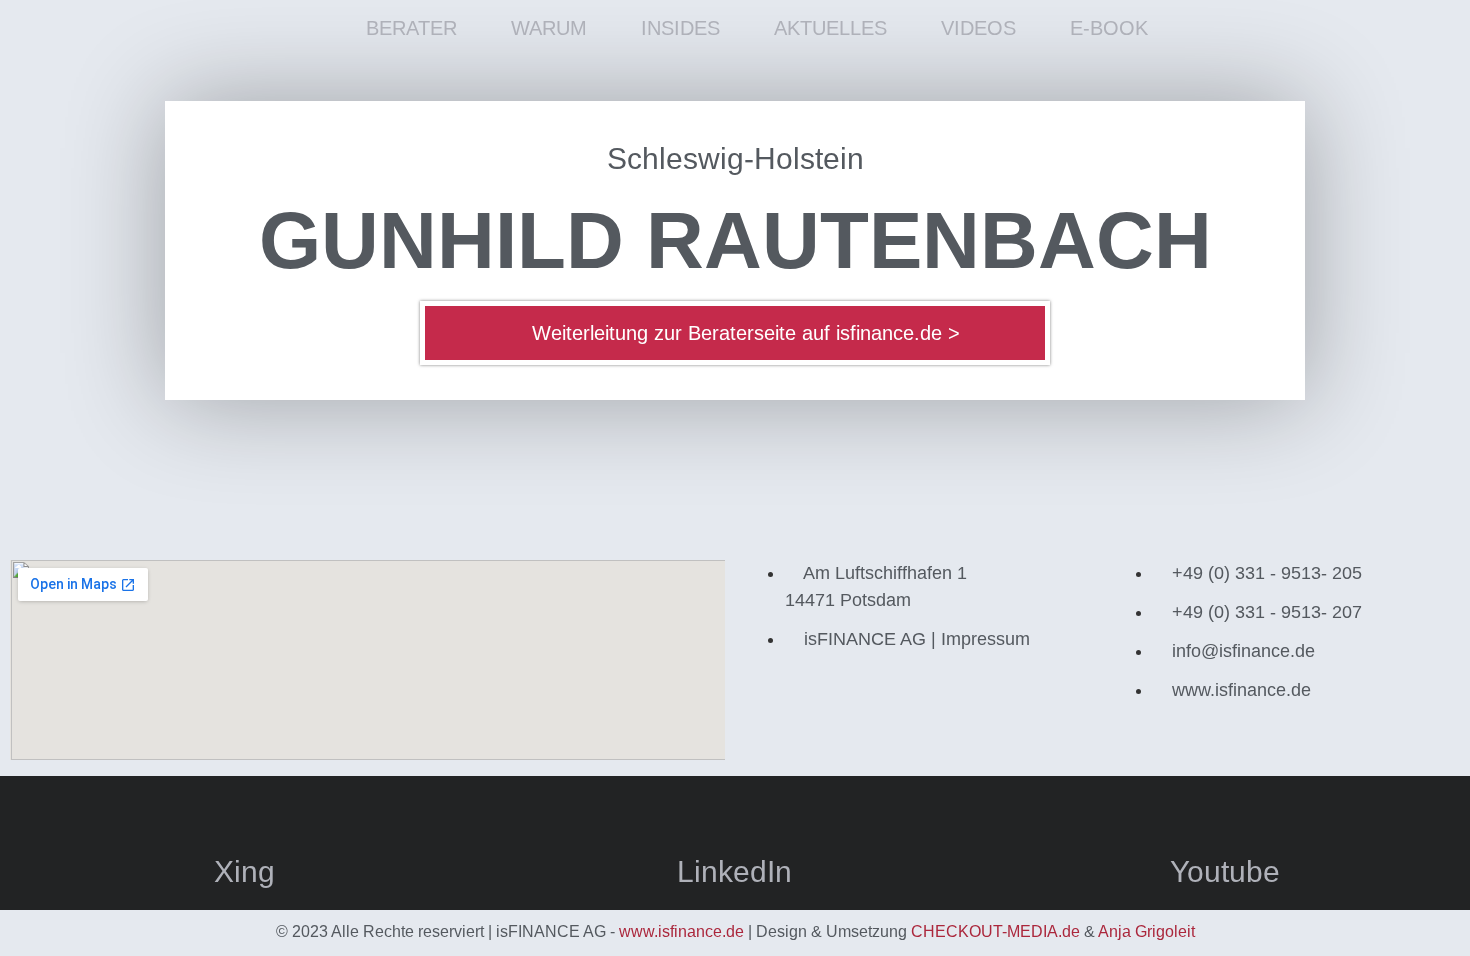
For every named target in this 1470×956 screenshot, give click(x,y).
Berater (411, 28)
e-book (1109, 28)
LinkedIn (734, 871)
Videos (978, 28)
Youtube (1225, 871)
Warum (549, 28)
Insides (680, 28)
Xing (244, 871)
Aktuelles (830, 28)
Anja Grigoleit (1146, 931)
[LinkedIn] (735, 811)
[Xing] (245, 811)
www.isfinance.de (681, 931)
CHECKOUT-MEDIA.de (995, 931)
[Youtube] (1225, 811)
